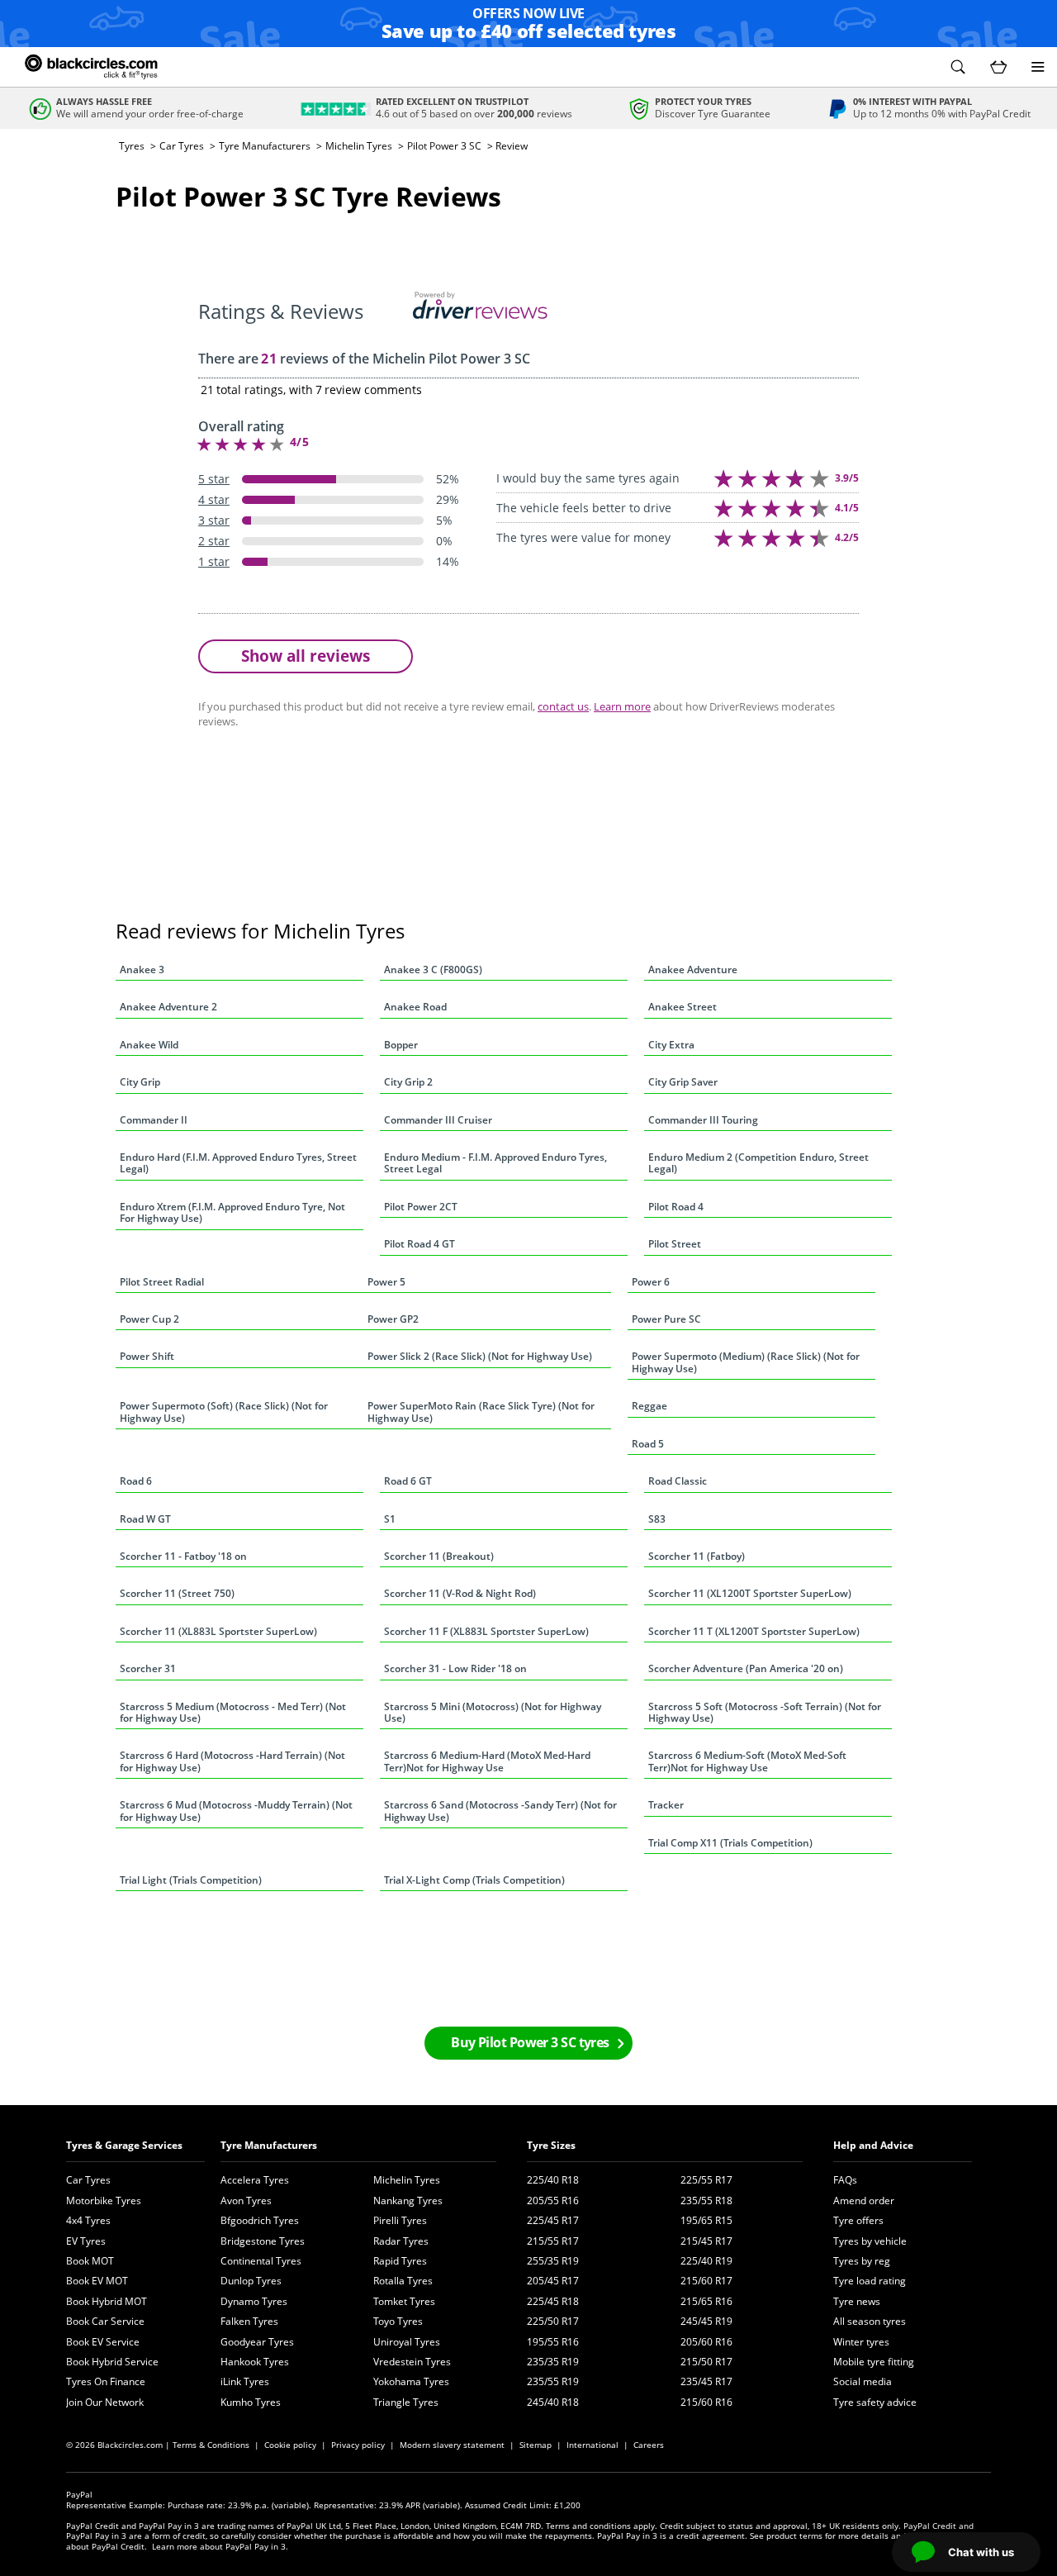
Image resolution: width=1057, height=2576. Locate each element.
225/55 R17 (706, 2180)
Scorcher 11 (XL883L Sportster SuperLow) (218, 1631)
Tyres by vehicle (870, 2241)
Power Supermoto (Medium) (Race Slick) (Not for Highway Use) (746, 1362)
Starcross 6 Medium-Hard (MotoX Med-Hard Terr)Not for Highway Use (487, 1761)
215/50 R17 (706, 2362)
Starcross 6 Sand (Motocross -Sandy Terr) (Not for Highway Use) (500, 1811)
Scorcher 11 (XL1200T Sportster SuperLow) (750, 1593)
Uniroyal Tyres (407, 2342)
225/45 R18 (553, 2301)
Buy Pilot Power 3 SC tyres (530, 2042)
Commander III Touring (703, 1120)
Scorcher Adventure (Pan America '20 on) (746, 1668)
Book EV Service (103, 2342)
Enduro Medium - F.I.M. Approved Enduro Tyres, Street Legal (495, 1163)
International (592, 2445)
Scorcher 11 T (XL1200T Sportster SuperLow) (754, 1631)
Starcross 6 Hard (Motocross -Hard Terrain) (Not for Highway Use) (232, 1761)
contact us (563, 706)
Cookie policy (290, 2445)
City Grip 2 (408, 1082)
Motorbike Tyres (104, 2201)
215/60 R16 (706, 2402)
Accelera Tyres (255, 2180)
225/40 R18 (553, 2180)
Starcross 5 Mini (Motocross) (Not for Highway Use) (493, 1712)
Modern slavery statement (452, 2445)
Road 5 (648, 1444)
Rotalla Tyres (403, 2281)
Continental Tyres (261, 2261)
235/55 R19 (553, 2381)
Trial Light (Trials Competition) (191, 1880)
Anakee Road (415, 1007)
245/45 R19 (706, 2321)
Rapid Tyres (400, 2261)
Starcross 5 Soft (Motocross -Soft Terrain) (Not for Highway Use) (765, 1712)
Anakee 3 (142, 970)
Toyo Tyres (398, 2321)
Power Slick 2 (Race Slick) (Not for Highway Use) (480, 1356)
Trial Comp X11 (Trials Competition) (730, 1843)
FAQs (845, 2180)
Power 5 (386, 1282)
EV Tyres (86, 2241)
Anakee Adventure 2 (168, 1007)
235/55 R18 (706, 2201)
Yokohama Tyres (411, 2381)
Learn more (622, 706)
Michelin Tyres (359, 146)
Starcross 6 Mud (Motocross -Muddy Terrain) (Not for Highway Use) (236, 1811)
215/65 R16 (706, 2301)
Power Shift (147, 1356)
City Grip (140, 1082)
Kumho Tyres (251, 2402)
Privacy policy (358, 2445)
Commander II (154, 1120)
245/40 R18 (553, 2402)
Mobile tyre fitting (874, 2362)
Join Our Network (105, 2402)
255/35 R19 (553, 2261)
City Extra (671, 1045)
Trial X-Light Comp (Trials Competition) (474, 1880)
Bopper (401, 1045)
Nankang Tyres (408, 2201)
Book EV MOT (97, 2281)
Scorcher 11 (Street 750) (177, 1593)
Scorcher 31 (148, 1668)
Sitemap (536, 2445)
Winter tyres (861, 2342)
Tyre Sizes (551, 2145)
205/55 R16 (553, 2201)
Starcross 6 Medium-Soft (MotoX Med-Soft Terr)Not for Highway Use (747, 1761)
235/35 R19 (553, 2362)
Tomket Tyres (404, 2301)
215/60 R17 (706, 2281)
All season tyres (870, 2321)
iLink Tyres (245, 2381)
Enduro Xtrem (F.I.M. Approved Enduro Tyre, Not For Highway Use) (232, 1212)
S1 (390, 1519)
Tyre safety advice (875, 2402)
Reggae (649, 1406)
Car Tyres (182, 146)
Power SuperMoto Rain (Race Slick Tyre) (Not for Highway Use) (481, 1412)
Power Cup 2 (149, 1319)
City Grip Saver (683, 1082)
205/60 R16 (706, 2342)
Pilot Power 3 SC (444, 146)
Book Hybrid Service (112, 2362)
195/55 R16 (553, 2342)
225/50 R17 (553, 2321)
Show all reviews (306, 656)
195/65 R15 (706, 2220)
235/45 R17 (706, 2381)
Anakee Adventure (693, 970)
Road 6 (136, 1481)
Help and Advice (873, 2145)
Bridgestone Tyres (263, 2241)
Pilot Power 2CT (421, 1207)
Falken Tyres (249, 2321)
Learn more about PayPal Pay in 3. (220, 2546)
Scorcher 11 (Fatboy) (697, 1556)
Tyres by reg (862, 2261)
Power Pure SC (666, 1319)
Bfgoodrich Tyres (260, 2220)
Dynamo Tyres (254, 2301)
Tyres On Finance (106, 2381)
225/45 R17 (553, 2220)
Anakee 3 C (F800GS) (433, 970)
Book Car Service (105, 2321)
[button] (958, 67)
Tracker (666, 1805)
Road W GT (145, 1519)
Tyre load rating (870, 2281)
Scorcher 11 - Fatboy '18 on (183, 1556)
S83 (657, 1519)
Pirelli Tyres (400, 2220)
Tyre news (857, 2301)
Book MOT (90, 2261)
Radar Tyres (401, 2241)
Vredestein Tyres (412, 2362)
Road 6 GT (408, 1481)
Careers (649, 2445)
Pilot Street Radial (162, 1282)
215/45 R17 (706, 2241)
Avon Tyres (246, 2201)
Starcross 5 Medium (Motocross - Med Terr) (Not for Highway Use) (233, 1712)
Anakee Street (683, 1007)
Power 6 (651, 1282)
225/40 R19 (706, 2261)
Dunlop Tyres (251, 2281)
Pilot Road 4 (676, 1207)
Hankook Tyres (255, 2362)
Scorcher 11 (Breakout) (439, 1556)
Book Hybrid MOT (107, 2301)
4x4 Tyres (88, 2220)
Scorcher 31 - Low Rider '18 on (455, 1668)
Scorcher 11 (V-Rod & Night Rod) (460, 1593)
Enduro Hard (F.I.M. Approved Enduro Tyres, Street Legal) (238, 1163)
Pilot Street (675, 1244)
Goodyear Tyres (257, 2342)
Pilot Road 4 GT (419, 1244)
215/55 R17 (553, 2241)
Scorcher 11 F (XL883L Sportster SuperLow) (486, 1631)
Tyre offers (858, 2220)
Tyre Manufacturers (265, 146)
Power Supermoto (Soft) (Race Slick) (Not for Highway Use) (224, 1412)
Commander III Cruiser (438, 1120)
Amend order (864, 2201)
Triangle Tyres (406, 2402)
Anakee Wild (149, 1045)
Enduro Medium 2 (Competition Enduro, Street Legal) (758, 1163)
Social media (863, 2381)
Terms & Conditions (211, 2445)
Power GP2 (393, 1319)
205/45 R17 (553, 2281)
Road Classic (678, 1481)
